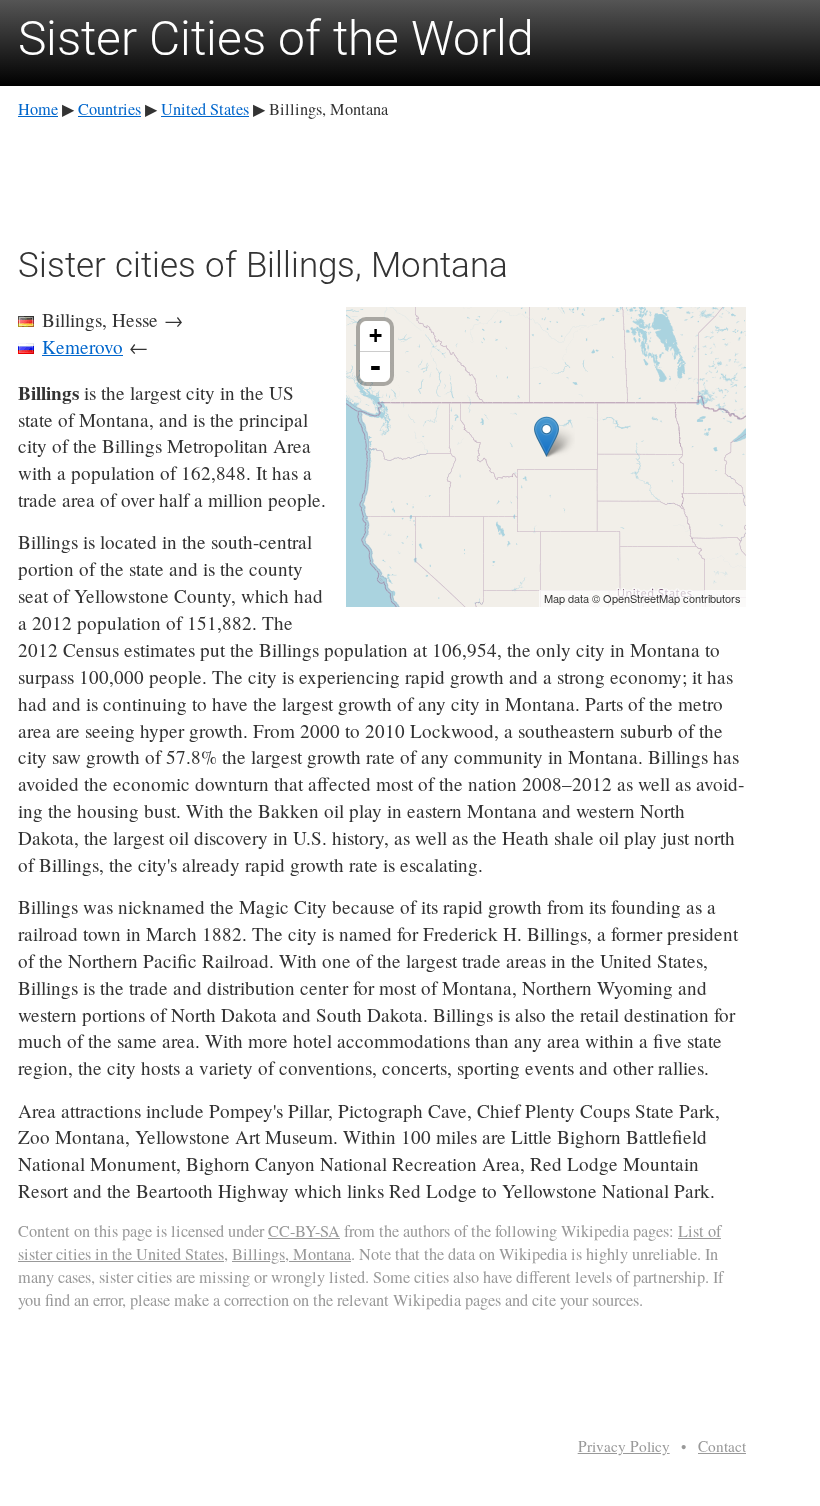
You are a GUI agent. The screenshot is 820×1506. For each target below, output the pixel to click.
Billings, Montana (291, 1254)
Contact (722, 1446)
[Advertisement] (382, 179)
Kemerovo (82, 346)
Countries (109, 109)
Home (38, 109)
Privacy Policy (624, 1446)
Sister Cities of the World (276, 38)
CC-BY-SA (304, 1231)
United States (205, 109)
